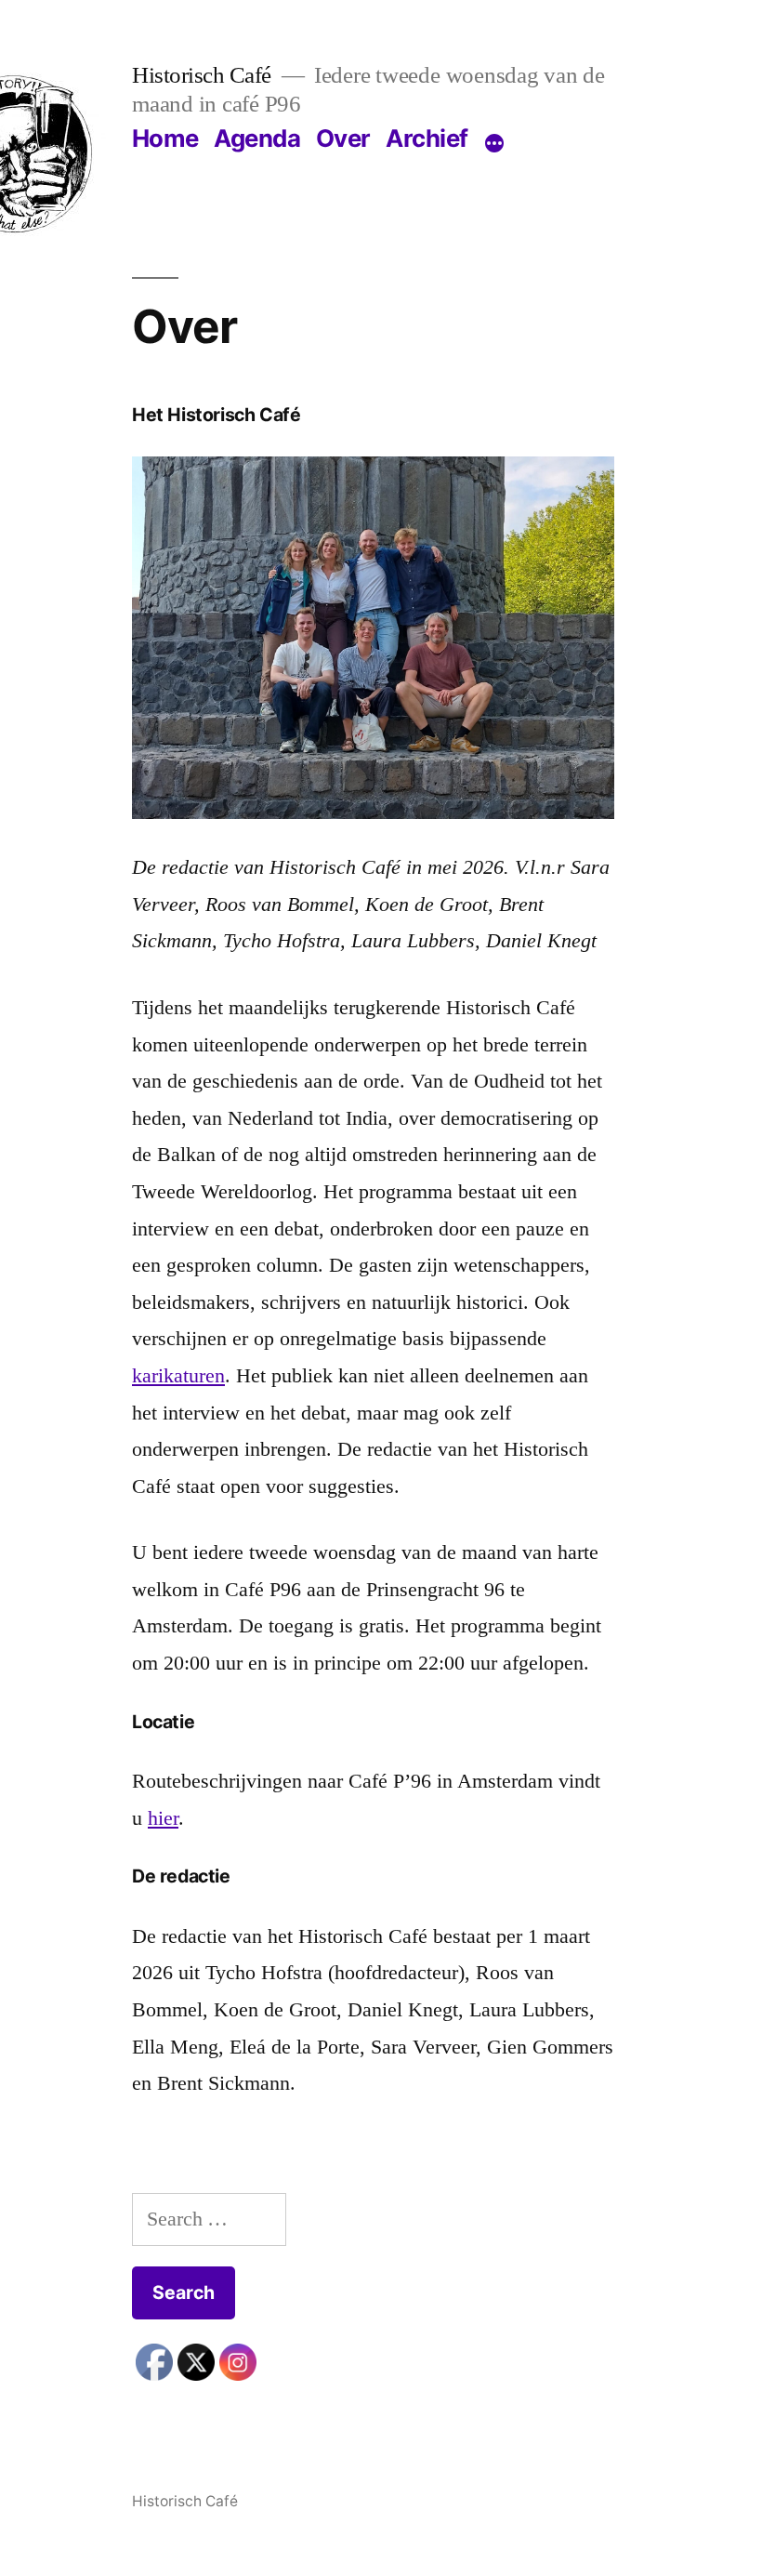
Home (165, 138)
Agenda (257, 138)
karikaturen (178, 1375)
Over (343, 138)
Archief (427, 138)
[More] (494, 143)
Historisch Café (202, 75)
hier (163, 1818)
